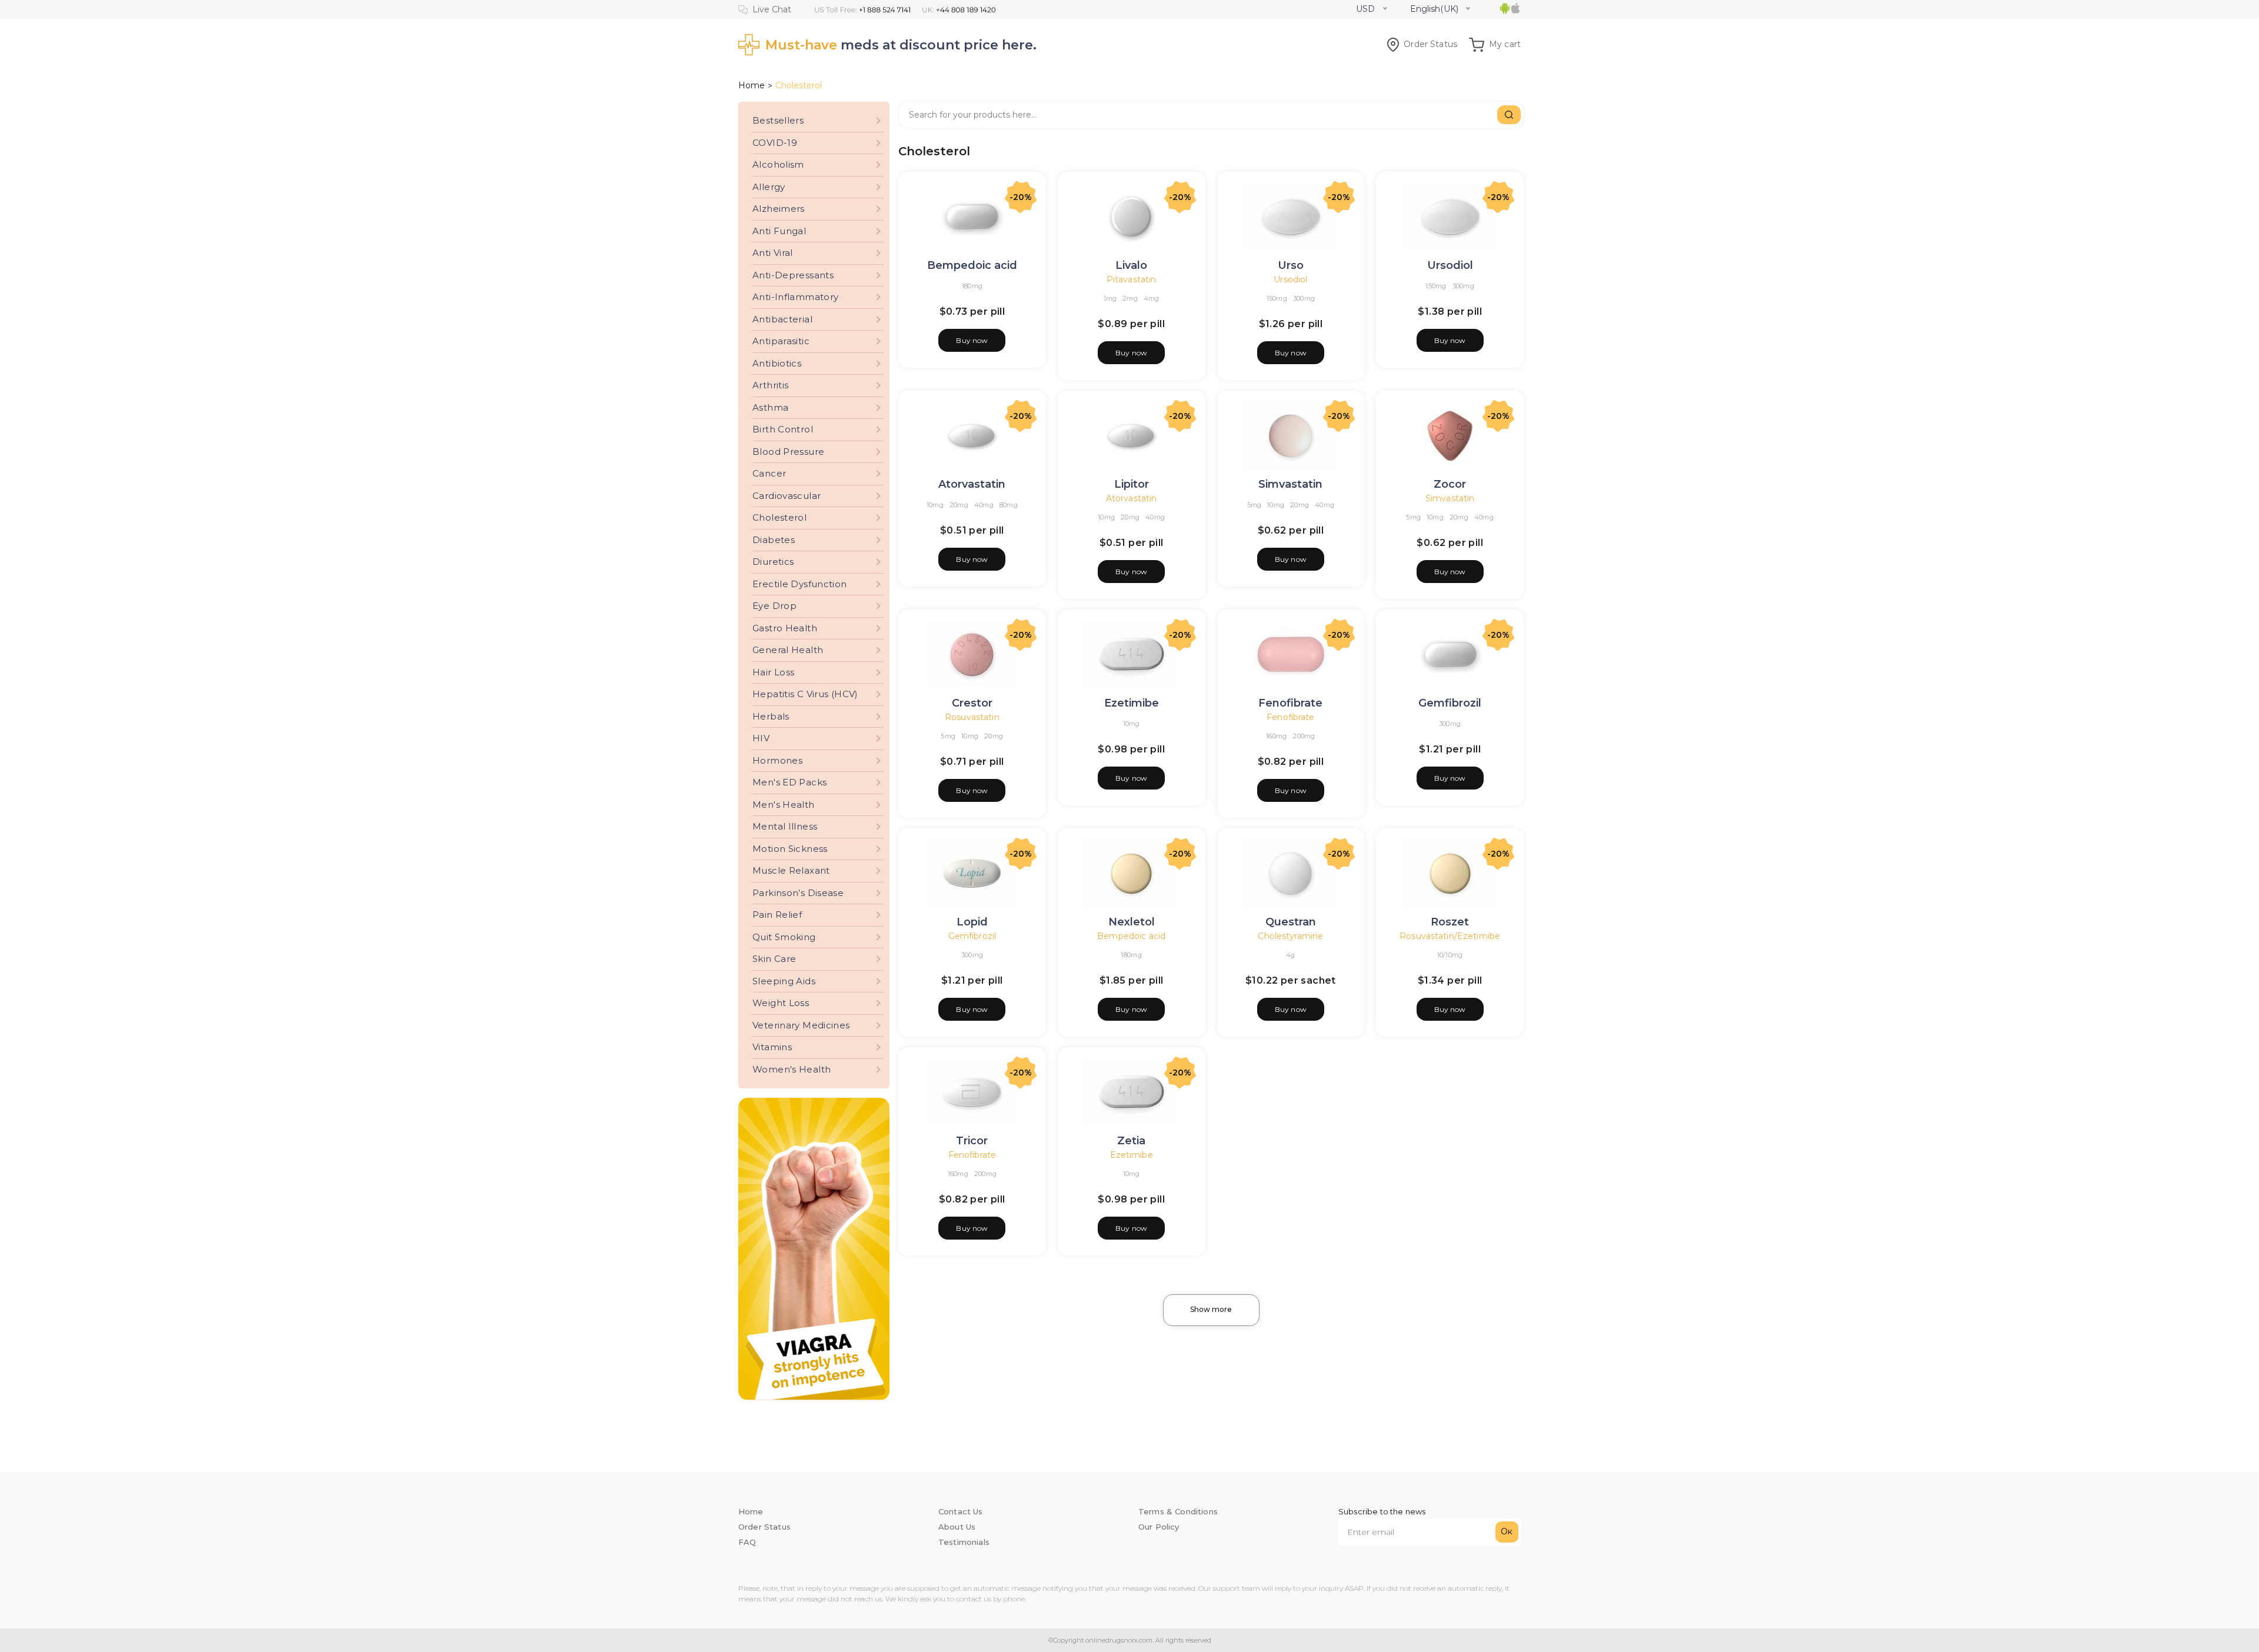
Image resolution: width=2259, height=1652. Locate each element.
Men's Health (784, 805)
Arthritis (770, 385)
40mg (984, 505)
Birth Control (783, 429)
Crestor (972, 703)
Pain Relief (777, 915)
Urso (1291, 265)
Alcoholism (778, 164)
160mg (1276, 736)
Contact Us (961, 1511)
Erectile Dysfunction (800, 584)
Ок (1507, 1531)
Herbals (771, 716)
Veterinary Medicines (801, 1025)
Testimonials (964, 1542)
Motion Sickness (790, 849)
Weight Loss (781, 1003)
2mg (1130, 298)
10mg (935, 505)
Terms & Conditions (1178, 1511)
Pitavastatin (1132, 279)
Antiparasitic (781, 341)
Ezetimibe (1132, 703)
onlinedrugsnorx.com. (1119, 1640)
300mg (1304, 298)
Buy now (972, 340)
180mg (972, 286)
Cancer (769, 473)
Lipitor (1132, 484)
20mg (959, 505)
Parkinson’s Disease (798, 893)
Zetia (1131, 1141)
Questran (1291, 922)
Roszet (1450, 922)
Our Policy (1159, 1527)
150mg (1277, 298)
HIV (761, 738)
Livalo (1131, 265)
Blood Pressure (788, 452)
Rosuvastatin (972, 717)
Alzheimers (779, 209)
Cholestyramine (1290, 936)
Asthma (770, 407)
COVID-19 (775, 143)
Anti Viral (773, 253)
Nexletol (1132, 922)
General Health (788, 650)
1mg (1110, 298)
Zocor (1450, 484)
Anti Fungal (779, 231)
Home (752, 85)
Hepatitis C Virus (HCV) (805, 694)
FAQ (747, 1542)
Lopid (972, 922)
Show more (1211, 1309)
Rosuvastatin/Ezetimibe (1450, 936)
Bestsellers (778, 120)
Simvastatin (1290, 484)
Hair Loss (773, 672)
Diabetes (774, 540)
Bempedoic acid (972, 265)
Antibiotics (777, 363)
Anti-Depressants (793, 275)
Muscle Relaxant (791, 870)
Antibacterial (782, 319)
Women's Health (792, 1069)
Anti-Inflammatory (795, 297)
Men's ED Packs (789, 782)
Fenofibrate (1290, 703)
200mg (1304, 736)
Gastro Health (785, 628)
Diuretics (773, 562)
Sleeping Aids (784, 981)
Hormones (777, 760)
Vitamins (772, 1047)
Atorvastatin (972, 484)
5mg (1255, 505)
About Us (957, 1527)
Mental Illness (785, 826)
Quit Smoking (784, 937)
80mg (1009, 505)
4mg (1152, 298)
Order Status (1430, 44)
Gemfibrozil (1450, 703)
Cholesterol (779, 517)
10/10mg (1450, 955)
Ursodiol (1290, 279)
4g (1291, 955)
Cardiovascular (787, 496)
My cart (1505, 44)
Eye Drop (774, 606)
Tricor (972, 1141)
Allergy (769, 187)
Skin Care (774, 959)
